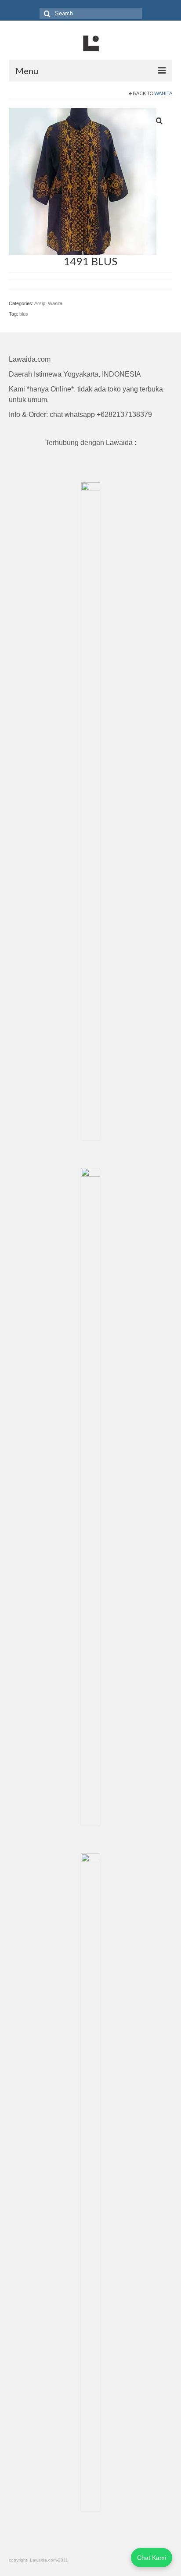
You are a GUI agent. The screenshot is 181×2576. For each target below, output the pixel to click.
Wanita (163, 93)
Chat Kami (152, 2558)
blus (24, 314)
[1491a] (83, 181)
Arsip (40, 303)
